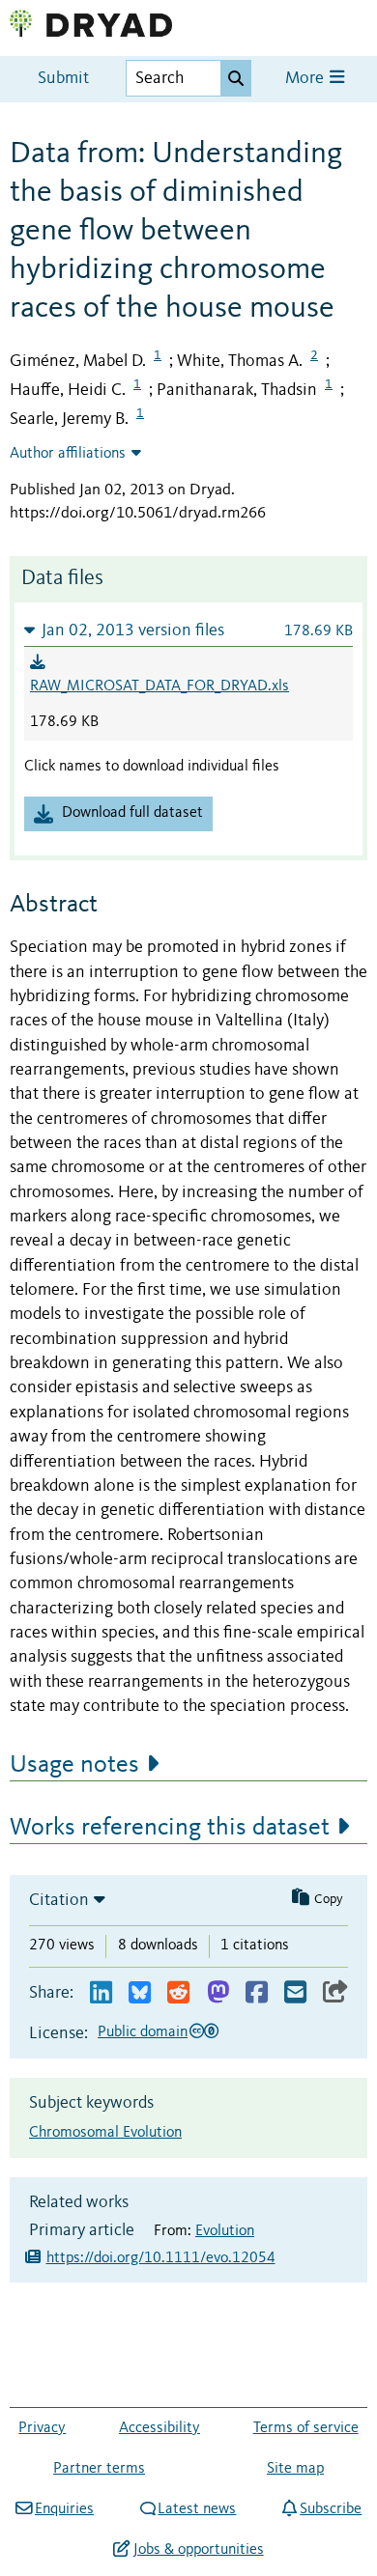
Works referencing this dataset (170, 1828)
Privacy (42, 2428)
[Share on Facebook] (257, 1993)
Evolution (225, 2231)
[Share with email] (295, 1993)
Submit (63, 79)
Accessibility (159, 2428)
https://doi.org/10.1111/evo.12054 (161, 2258)
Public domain (143, 2032)
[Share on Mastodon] (218, 1993)
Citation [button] (59, 1900)
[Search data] (236, 78)
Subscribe (331, 2509)
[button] (188, 630)
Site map (295, 2469)
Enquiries (64, 2509)
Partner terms (99, 2469)
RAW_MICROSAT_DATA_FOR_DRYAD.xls (159, 686)
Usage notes (74, 1765)
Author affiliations (68, 454)
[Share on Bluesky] (140, 1993)
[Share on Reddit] (178, 1993)
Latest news (197, 2509)
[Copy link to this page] (335, 1993)
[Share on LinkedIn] (101, 1993)
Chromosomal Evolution (105, 2133)
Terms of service (306, 2428)
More (306, 79)
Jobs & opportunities (198, 2550)
